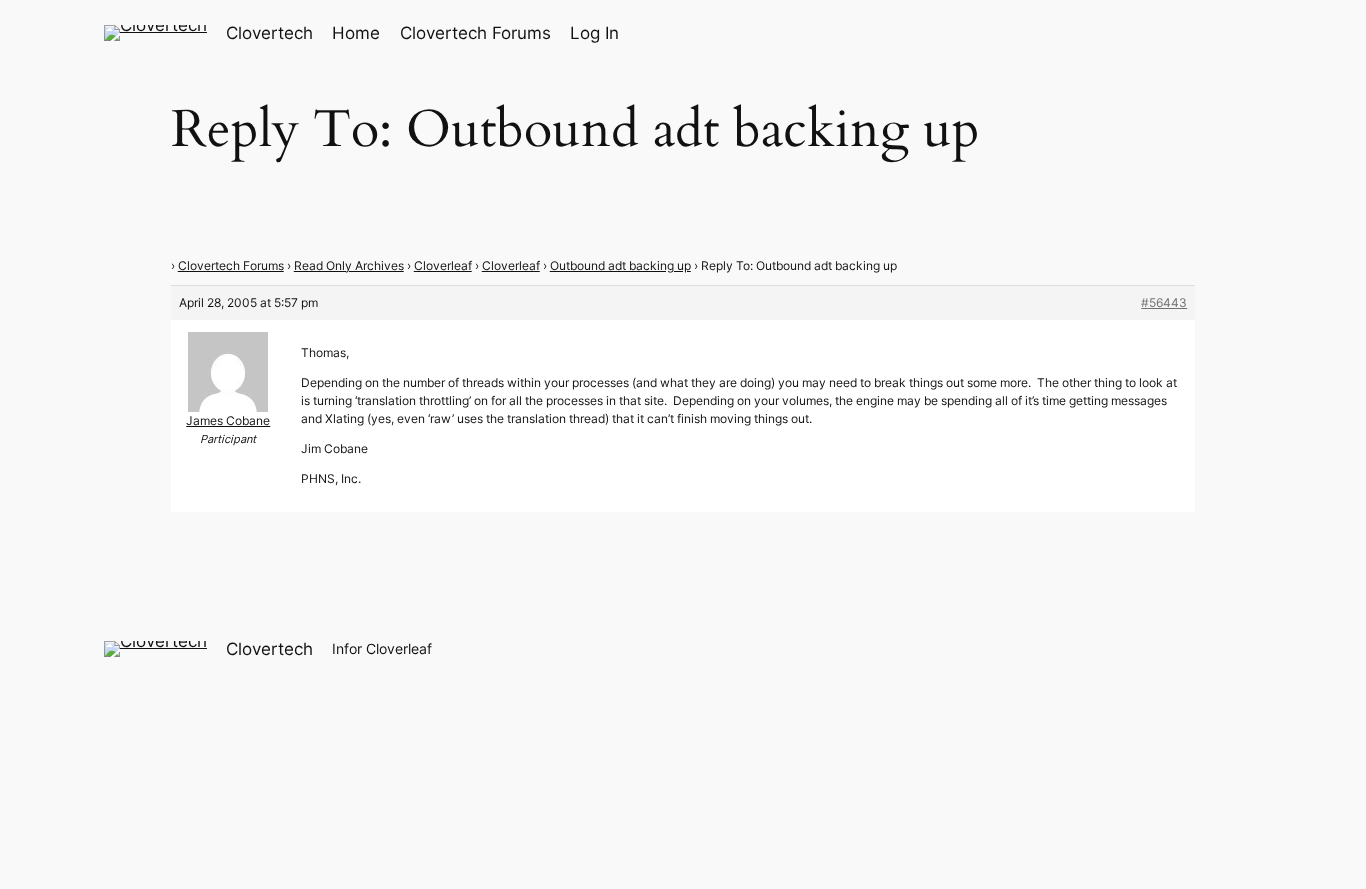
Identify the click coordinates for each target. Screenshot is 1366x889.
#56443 (1164, 302)
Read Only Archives (349, 265)
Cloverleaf (443, 265)
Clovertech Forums (231, 265)
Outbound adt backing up (620, 265)
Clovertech (269, 33)
